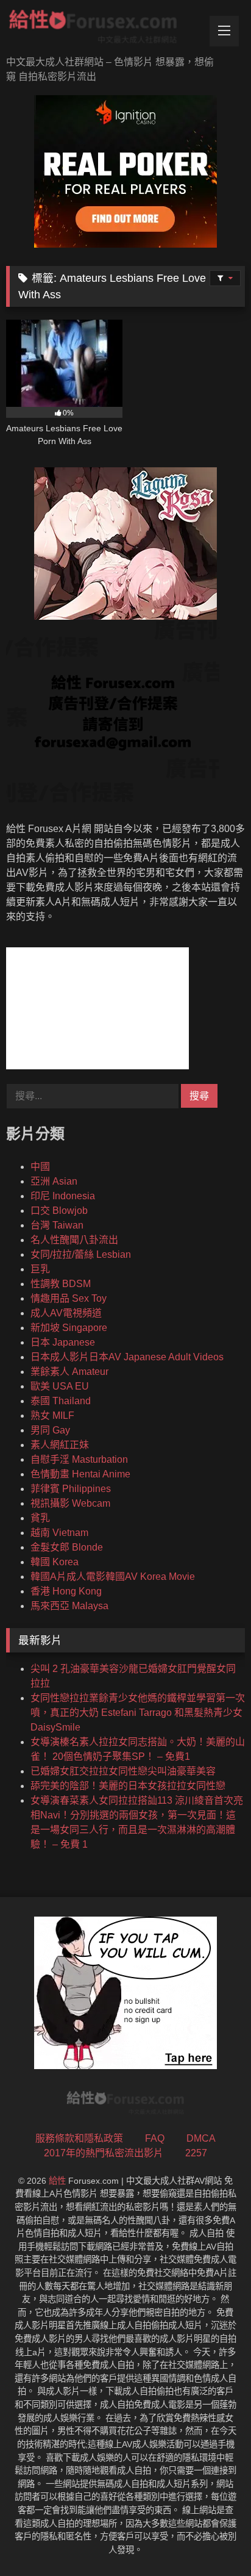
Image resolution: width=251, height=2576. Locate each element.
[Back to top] (213, 2540)
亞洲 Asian (54, 1181)
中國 (40, 1167)
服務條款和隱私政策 (79, 2138)
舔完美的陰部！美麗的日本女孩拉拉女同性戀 (128, 1786)
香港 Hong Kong (66, 1591)
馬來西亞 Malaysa (69, 1606)
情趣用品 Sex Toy (69, 1298)
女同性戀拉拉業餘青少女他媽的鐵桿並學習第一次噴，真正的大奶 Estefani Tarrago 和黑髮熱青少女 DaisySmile (138, 1713)
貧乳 (40, 1518)
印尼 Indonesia (63, 1196)
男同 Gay (50, 1430)
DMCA (201, 2138)
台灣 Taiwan (57, 1225)
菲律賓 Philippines (71, 1489)
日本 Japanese (63, 1342)
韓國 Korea (55, 1562)
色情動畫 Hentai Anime (80, 1474)
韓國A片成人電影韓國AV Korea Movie (113, 1577)
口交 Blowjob (59, 1211)
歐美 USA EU (60, 1386)
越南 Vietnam (59, 1533)
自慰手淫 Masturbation (79, 1459)
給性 (57, 2181)
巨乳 (40, 1269)
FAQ (155, 2138)
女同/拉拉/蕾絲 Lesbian (81, 1254)
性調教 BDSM (61, 1284)
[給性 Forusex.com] (103, 29)
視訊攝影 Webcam (70, 1503)
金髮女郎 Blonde (67, 1547)
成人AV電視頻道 (66, 1313)
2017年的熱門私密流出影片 (104, 2153)
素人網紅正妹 (60, 1445)
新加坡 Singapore (69, 1328)
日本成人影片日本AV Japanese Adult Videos (127, 1357)
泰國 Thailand (61, 1401)
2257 (196, 2153)
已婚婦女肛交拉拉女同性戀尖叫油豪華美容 (123, 1771)
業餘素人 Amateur (69, 1372)
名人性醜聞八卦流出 (74, 1240)
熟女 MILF (52, 1415)
